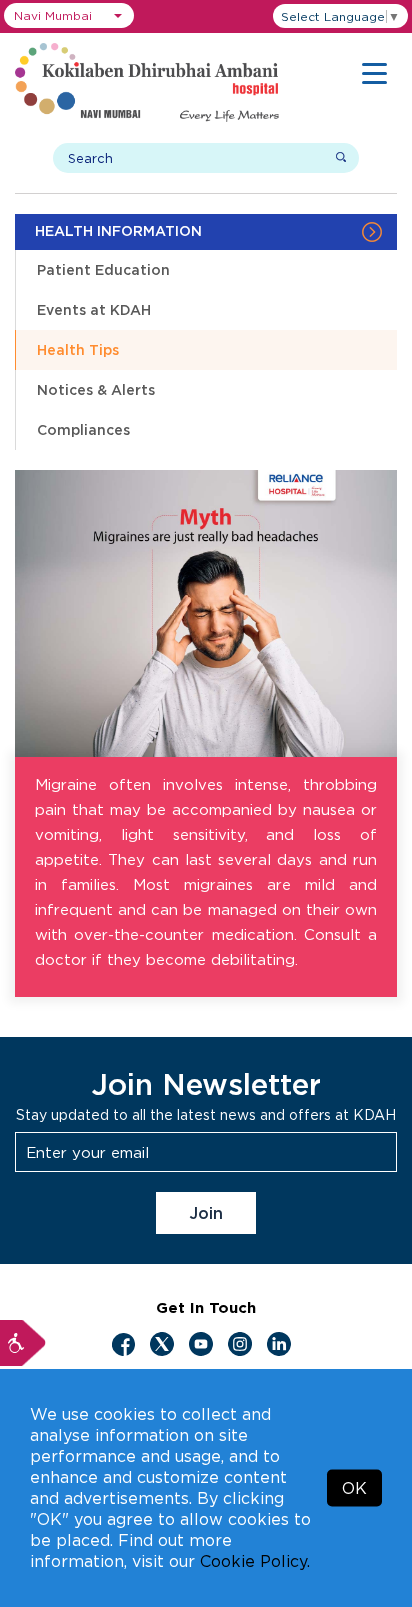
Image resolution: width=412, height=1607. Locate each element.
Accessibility (23, 1343)
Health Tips (78, 349)
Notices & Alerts (96, 389)
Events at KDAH (94, 309)
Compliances (83, 429)
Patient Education (103, 269)
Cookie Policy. (255, 1561)
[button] (69, 15)
